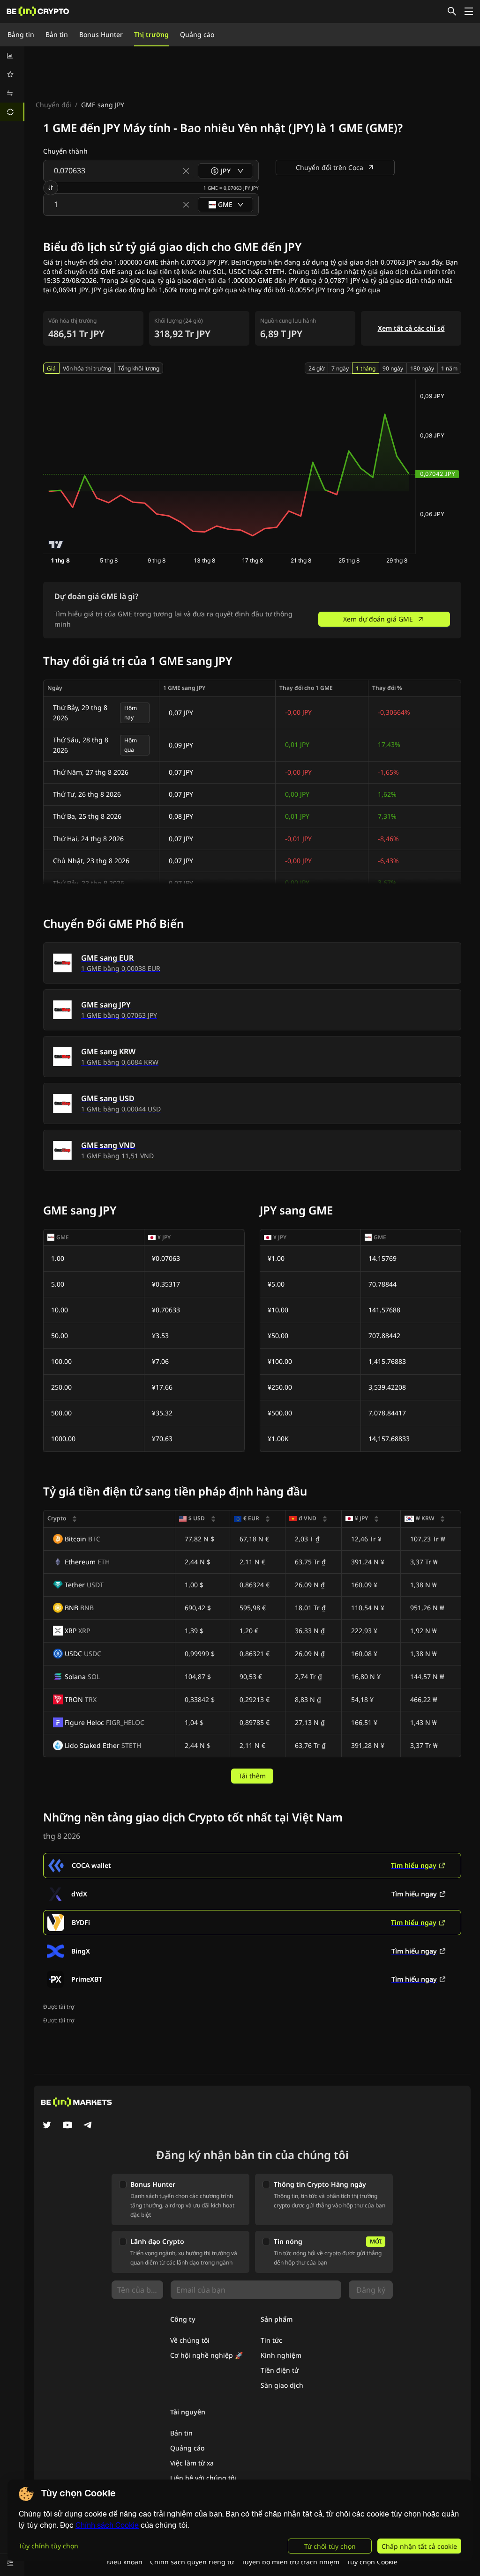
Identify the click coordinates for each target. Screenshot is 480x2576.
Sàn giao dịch (282, 2385)
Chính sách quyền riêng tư (192, 2562)
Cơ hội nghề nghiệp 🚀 (206, 2355)
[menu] (12, 84)
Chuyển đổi (53, 105)
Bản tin (57, 34)
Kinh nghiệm (281, 2355)
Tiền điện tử (280, 2370)
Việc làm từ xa (192, 2463)
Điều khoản (125, 2562)
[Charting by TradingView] (56, 544)
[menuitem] (12, 56)
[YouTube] (67, 2126)
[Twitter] (47, 2126)
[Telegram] (88, 2126)
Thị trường (151, 34)
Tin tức (271, 2340)
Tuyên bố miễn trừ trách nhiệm (290, 2562)
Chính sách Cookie (107, 2525)
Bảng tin (21, 34)
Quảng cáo (197, 34)
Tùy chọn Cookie (372, 2562)
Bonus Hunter (101, 34)
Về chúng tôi (190, 2340)
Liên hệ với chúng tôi (203, 2478)
